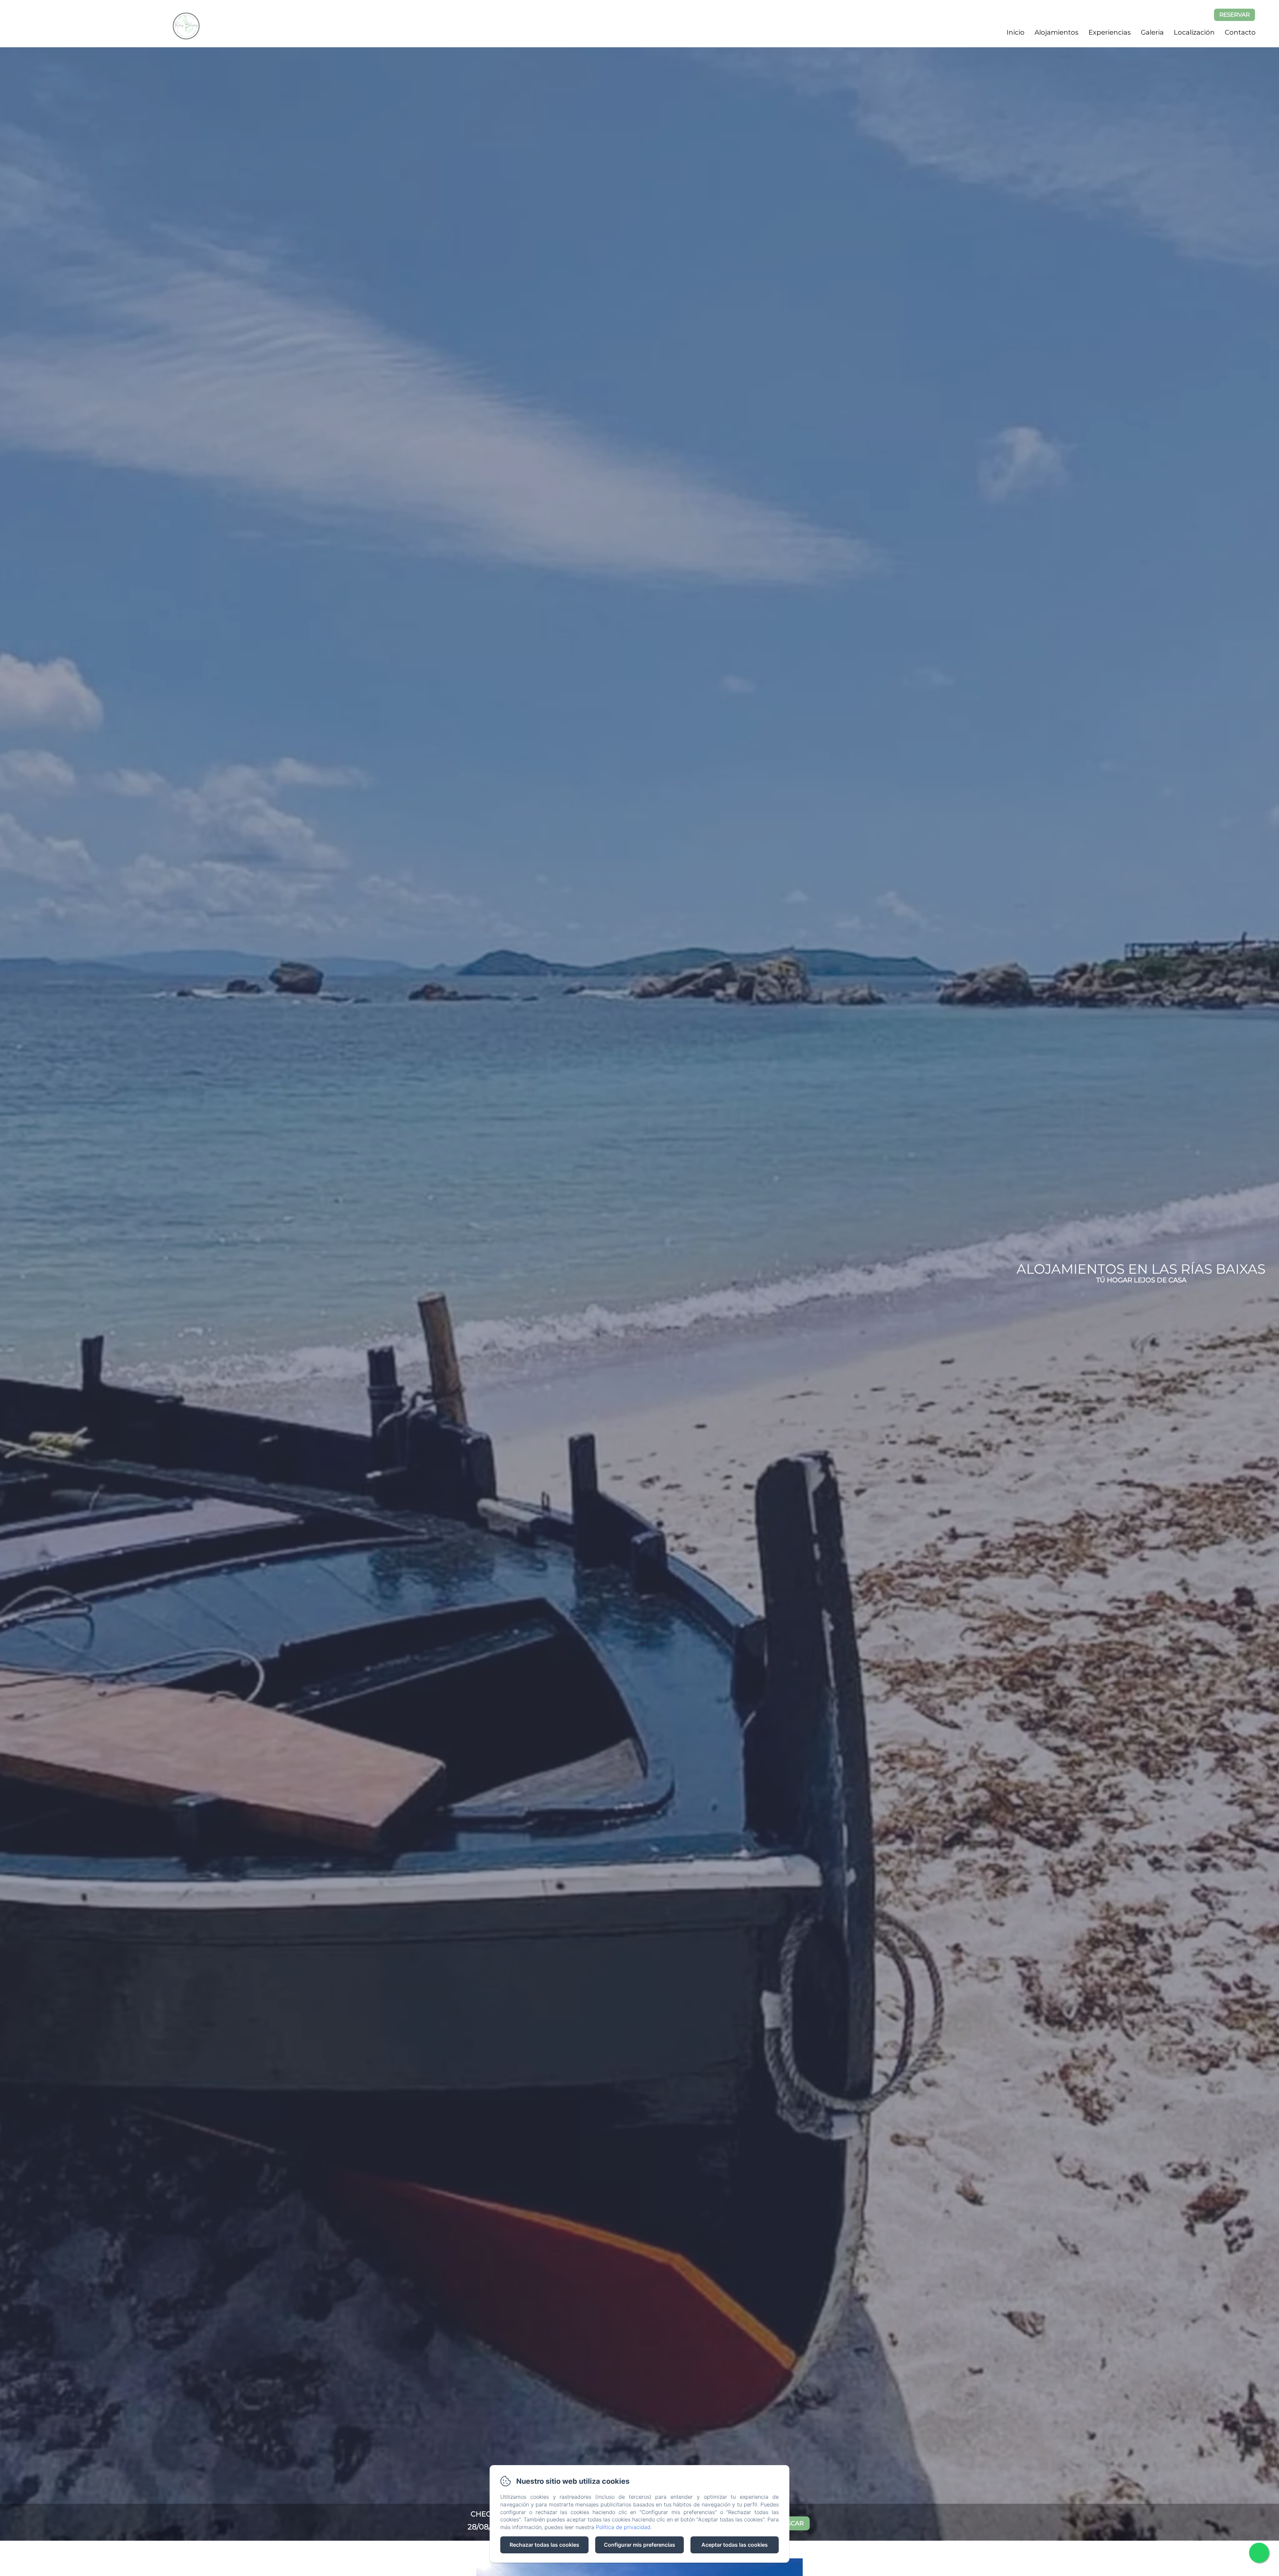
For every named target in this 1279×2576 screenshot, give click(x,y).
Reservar (1235, 15)
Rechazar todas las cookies (544, 2545)
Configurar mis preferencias (639, 2545)
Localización (1194, 32)
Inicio (1016, 32)
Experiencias (1110, 32)
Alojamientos (1057, 32)
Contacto (1240, 32)
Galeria (1152, 32)
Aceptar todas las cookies (735, 2545)
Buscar (791, 2523)
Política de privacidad (623, 2527)
